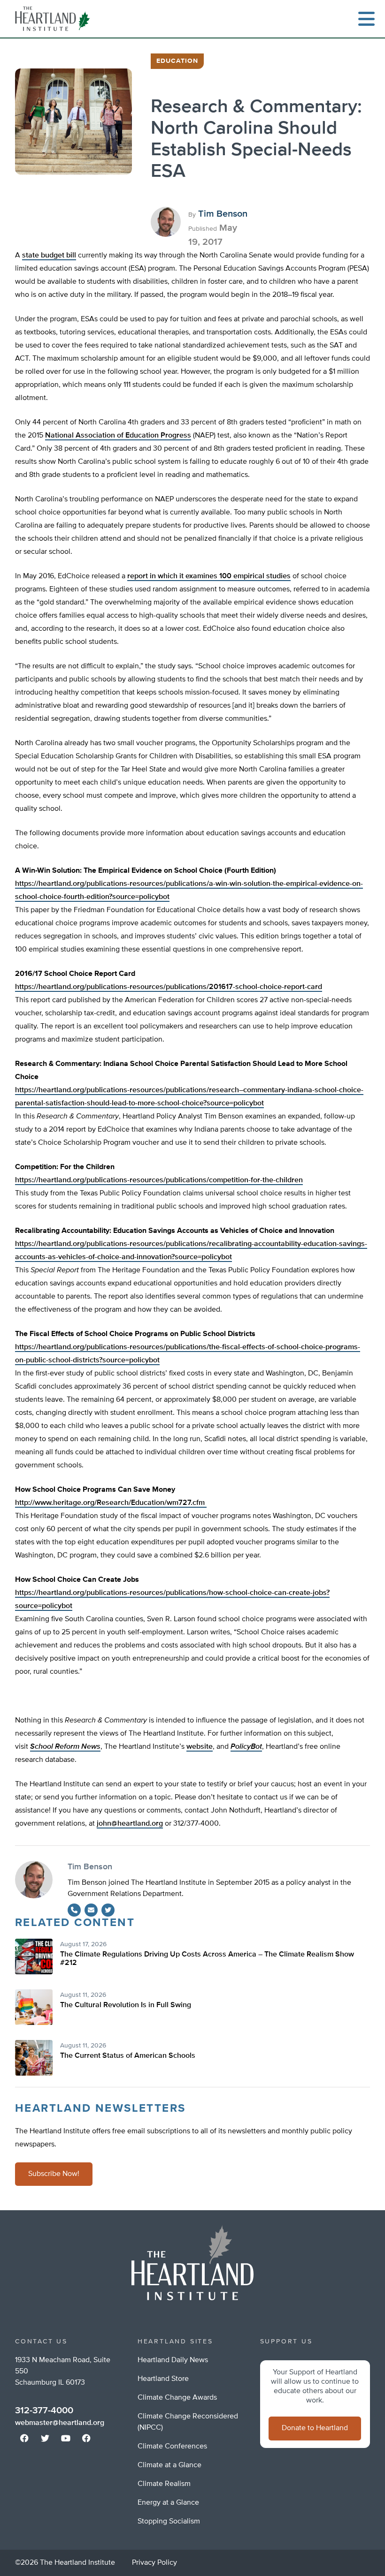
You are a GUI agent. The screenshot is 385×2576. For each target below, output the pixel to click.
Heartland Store (163, 2379)
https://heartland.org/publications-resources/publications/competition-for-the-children (159, 1180)
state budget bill (49, 256)
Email (91, 1910)
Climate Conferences (172, 2447)
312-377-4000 (44, 2410)
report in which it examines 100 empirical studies (209, 576)
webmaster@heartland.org (60, 2423)
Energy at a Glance (168, 2503)
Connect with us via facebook (24, 2438)
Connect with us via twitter (45, 2438)
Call (74, 1910)
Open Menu (366, 19)
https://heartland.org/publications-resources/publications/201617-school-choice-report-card (169, 987)
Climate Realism (164, 2484)
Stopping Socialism (169, 2522)
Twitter (108, 1910)
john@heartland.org (130, 1824)
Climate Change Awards (177, 2398)
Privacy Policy (154, 2563)
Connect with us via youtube (66, 2438)
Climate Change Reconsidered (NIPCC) (188, 2422)
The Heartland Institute (54, 19)
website (200, 1747)
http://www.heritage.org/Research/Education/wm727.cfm (111, 1503)
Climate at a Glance (169, 2465)
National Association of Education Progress (118, 436)
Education (177, 61)
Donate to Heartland (315, 2428)
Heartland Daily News (173, 2360)
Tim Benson (223, 214)
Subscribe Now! (54, 2174)
